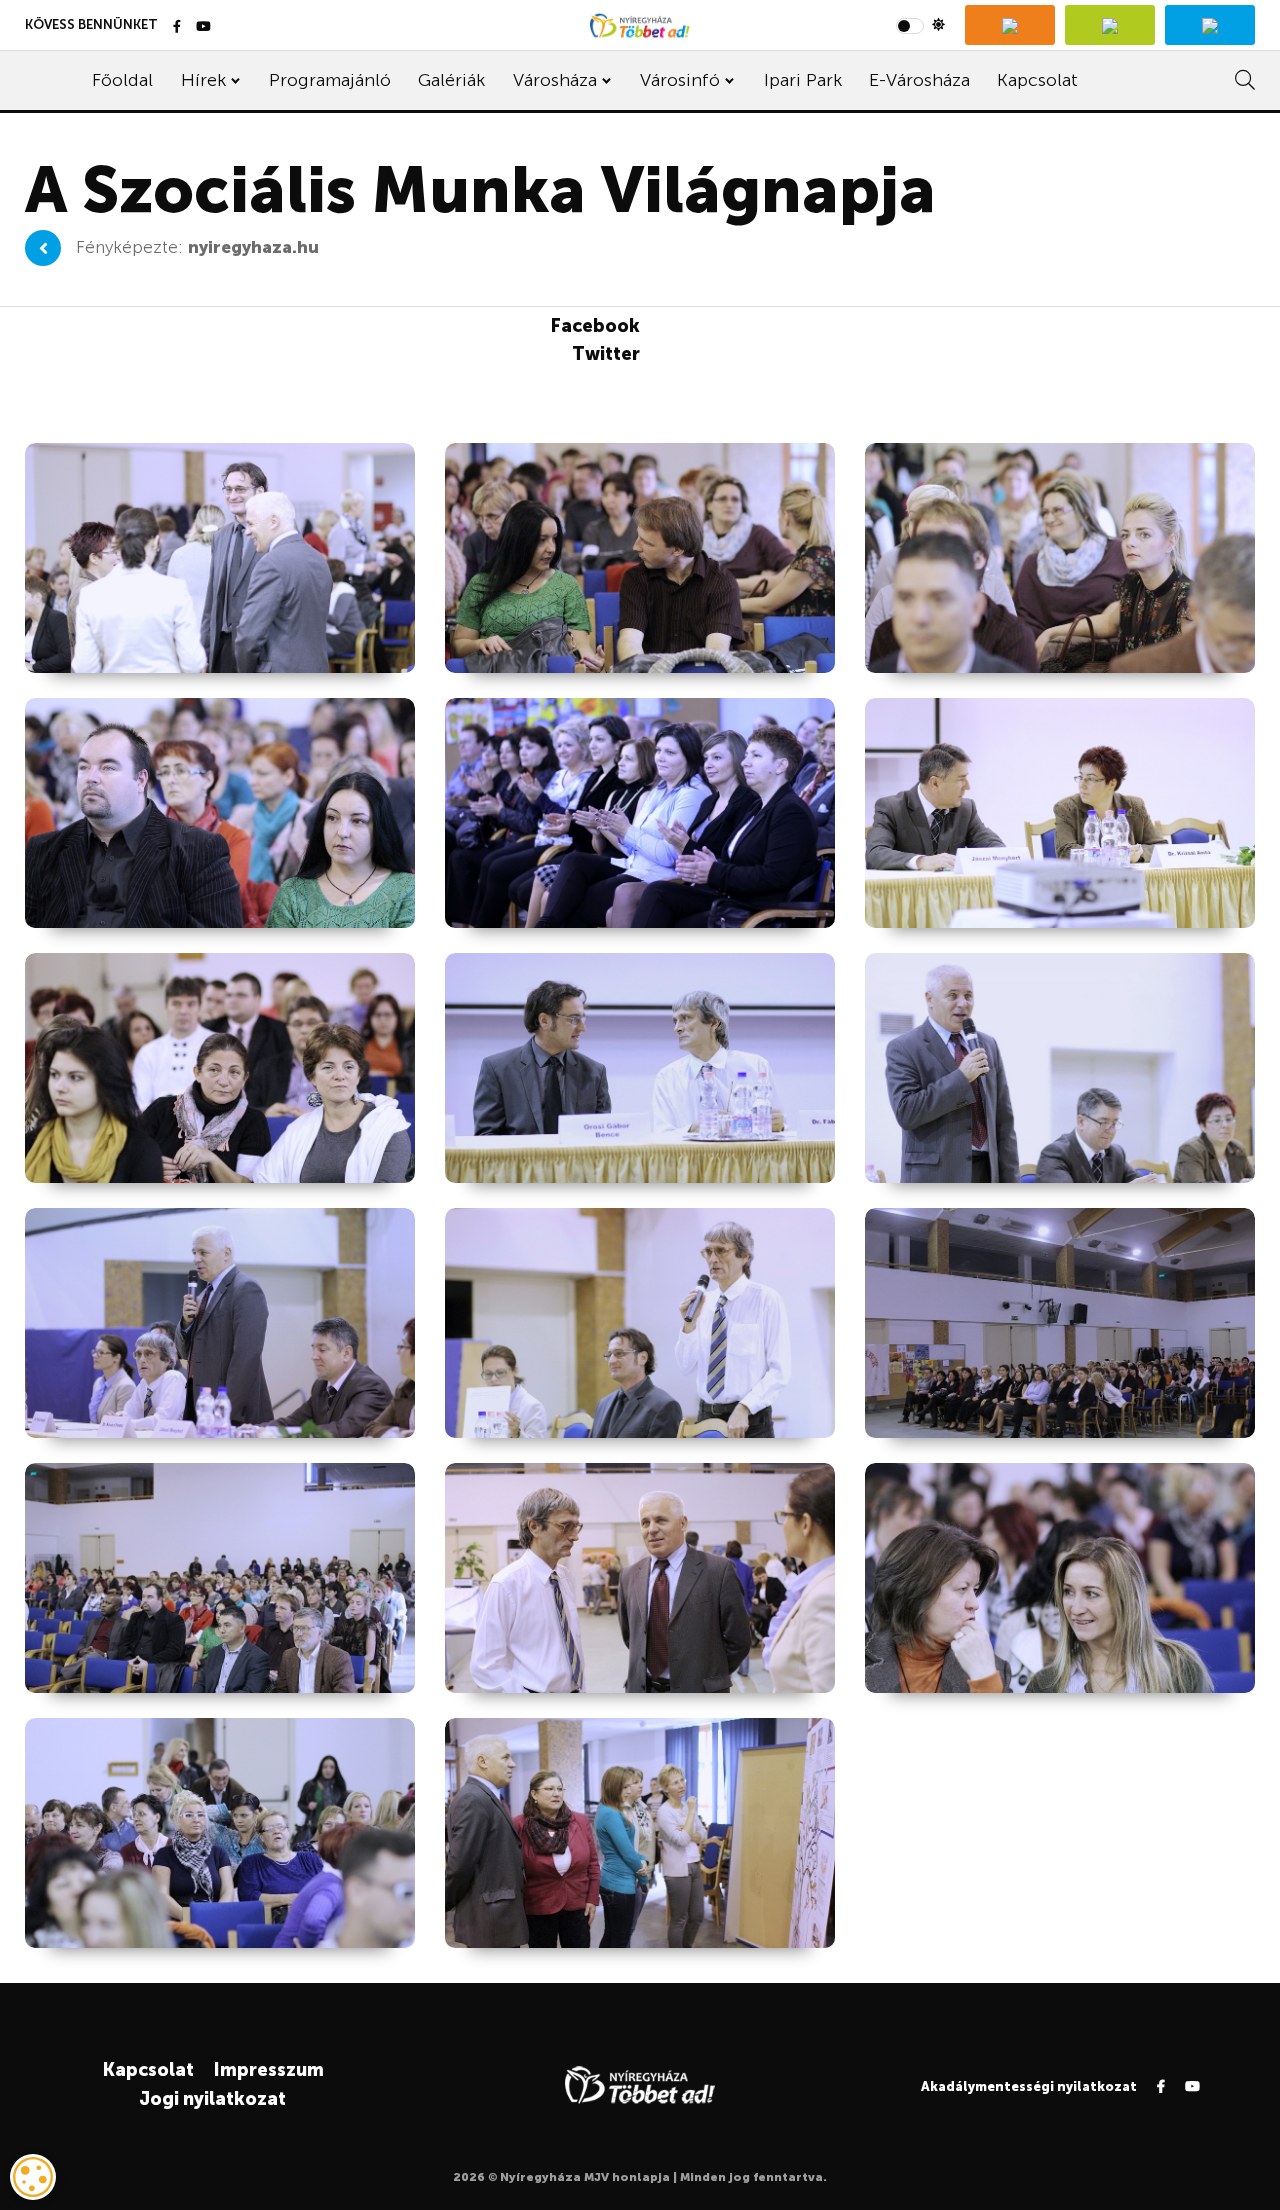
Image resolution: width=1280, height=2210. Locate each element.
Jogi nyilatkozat (212, 2099)
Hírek (203, 80)
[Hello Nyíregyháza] (1210, 25)
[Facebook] (177, 27)
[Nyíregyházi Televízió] (1010, 25)
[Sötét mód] (920, 25)
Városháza (555, 80)
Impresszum (268, 2070)
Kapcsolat (1037, 80)
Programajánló (330, 80)
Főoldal (122, 80)
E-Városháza (919, 80)
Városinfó (680, 80)
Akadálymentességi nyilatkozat (1029, 2086)
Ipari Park (803, 80)
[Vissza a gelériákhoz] (43, 248)
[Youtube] (203, 27)
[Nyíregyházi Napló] (1110, 25)
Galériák (451, 80)
